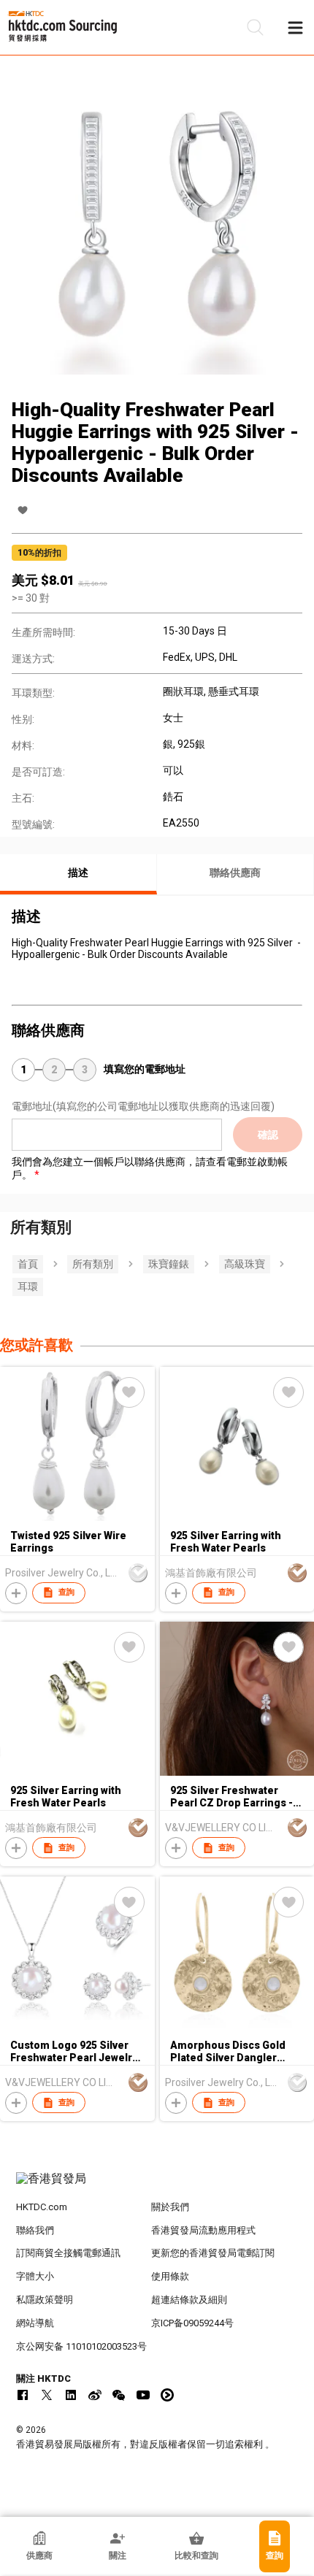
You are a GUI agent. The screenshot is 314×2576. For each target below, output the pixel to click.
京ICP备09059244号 (192, 2323)
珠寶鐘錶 (169, 1264)
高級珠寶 (245, 1264)
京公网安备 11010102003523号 (81, 2346)
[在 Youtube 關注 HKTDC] (143, 2395)
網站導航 (35, 2323)
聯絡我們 (35, 2230)
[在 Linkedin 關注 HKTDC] (71, 2395)
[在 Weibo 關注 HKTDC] (95, 2395)
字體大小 (35, 2276)
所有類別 (93, 1264)
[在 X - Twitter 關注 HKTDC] (47, 2395)
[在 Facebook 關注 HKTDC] (23, 2395)
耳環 (28, 1287)
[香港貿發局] (157, 2186)
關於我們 (170, 2207)
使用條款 (170, 2276)
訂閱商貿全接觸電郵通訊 (68, 2253)
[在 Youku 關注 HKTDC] (167, 2395)
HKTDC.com (42, 2207)
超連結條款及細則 (189, 2300)
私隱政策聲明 (45, 2300)
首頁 (28, 1264)
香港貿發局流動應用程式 (203, 2230)
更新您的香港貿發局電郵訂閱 (213, 2253)
